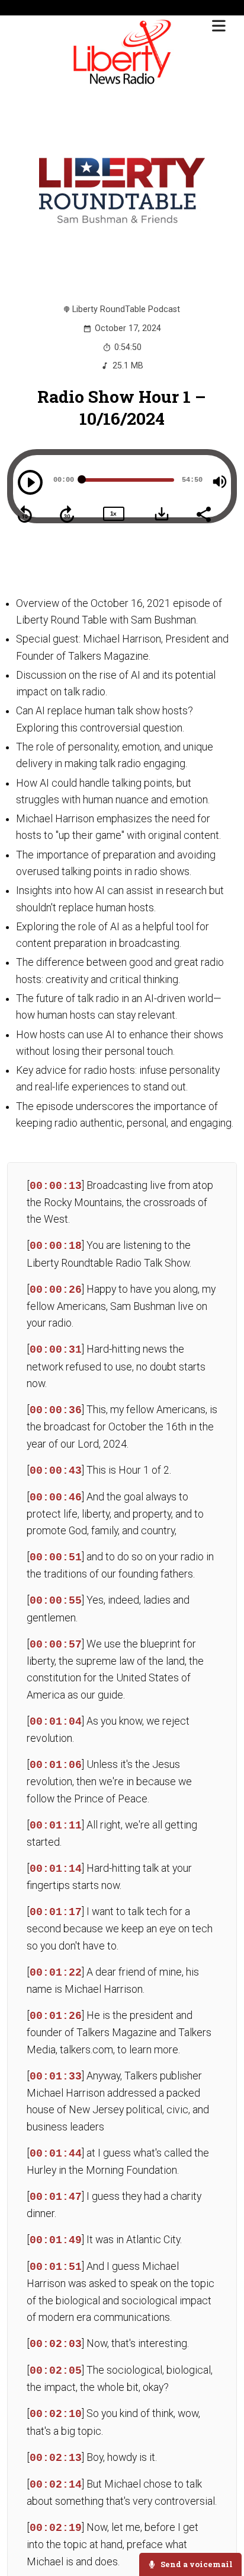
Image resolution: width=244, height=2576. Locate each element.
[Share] (203, 513)
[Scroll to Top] (221, 2529)
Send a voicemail (196, 2564)
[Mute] (220, 482)
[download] (162, 514)
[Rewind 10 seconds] (25, 514)
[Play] (30, 482)
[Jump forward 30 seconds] (67, 514)
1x (113, 513)
